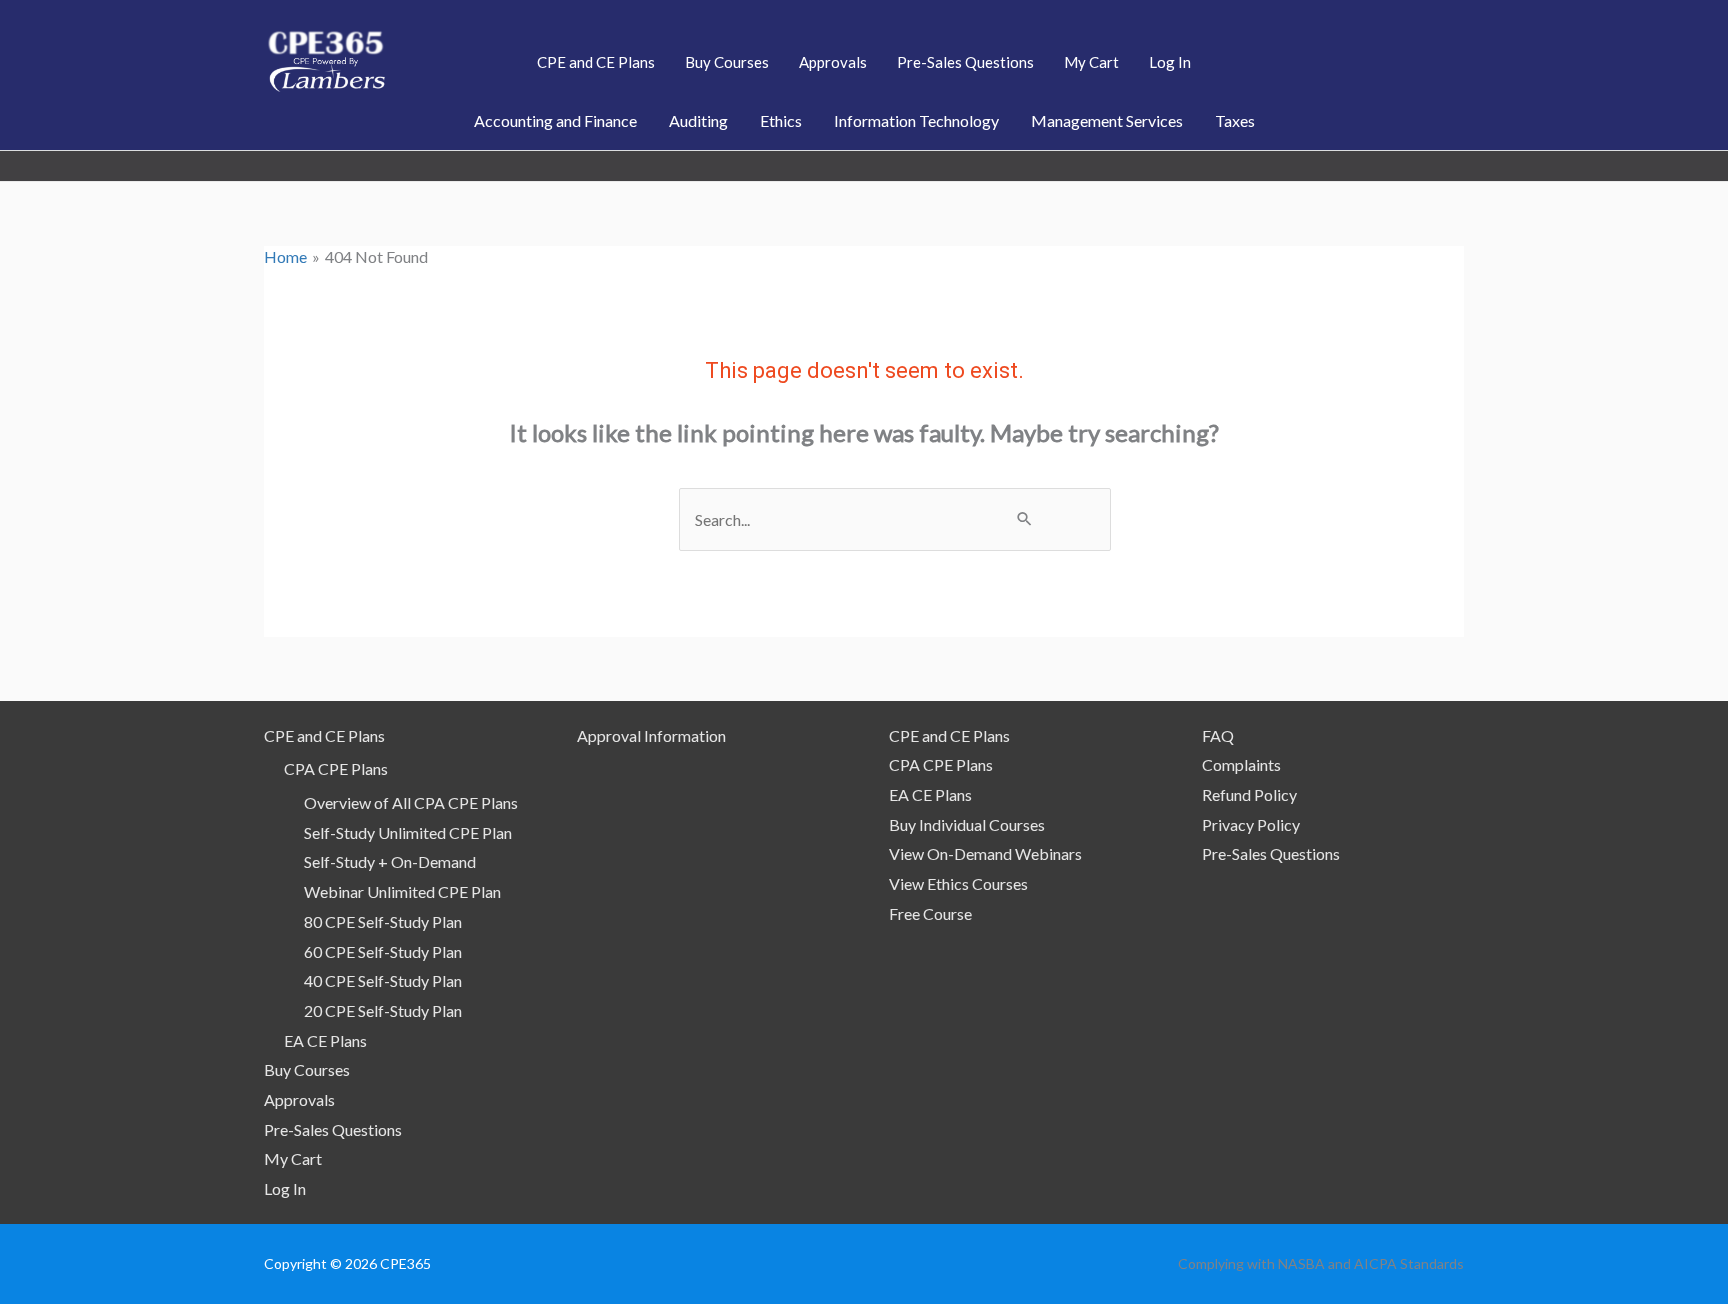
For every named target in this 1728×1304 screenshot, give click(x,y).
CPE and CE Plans (324, 735)
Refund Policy (1249, 794)
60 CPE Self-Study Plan (383, 951)
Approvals (299, 1099)
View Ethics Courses (958, 883)
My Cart (293, 1158)
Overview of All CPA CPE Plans (411, 802)
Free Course (930, 913)
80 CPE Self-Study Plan (383, 921)
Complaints (1241, 764)
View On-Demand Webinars (985, 853)
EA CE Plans (325, 1040)
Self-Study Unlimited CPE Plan (408, 832)
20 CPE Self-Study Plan (383, 1010)
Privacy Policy (1251, 824)
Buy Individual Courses (967, 824)
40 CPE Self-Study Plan (383, 980)
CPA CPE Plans (336, 768)
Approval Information (651, 735)
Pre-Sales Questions (333, 1129)
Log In (285, 1188)
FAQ (1218, 735)
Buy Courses (307, 1069)
